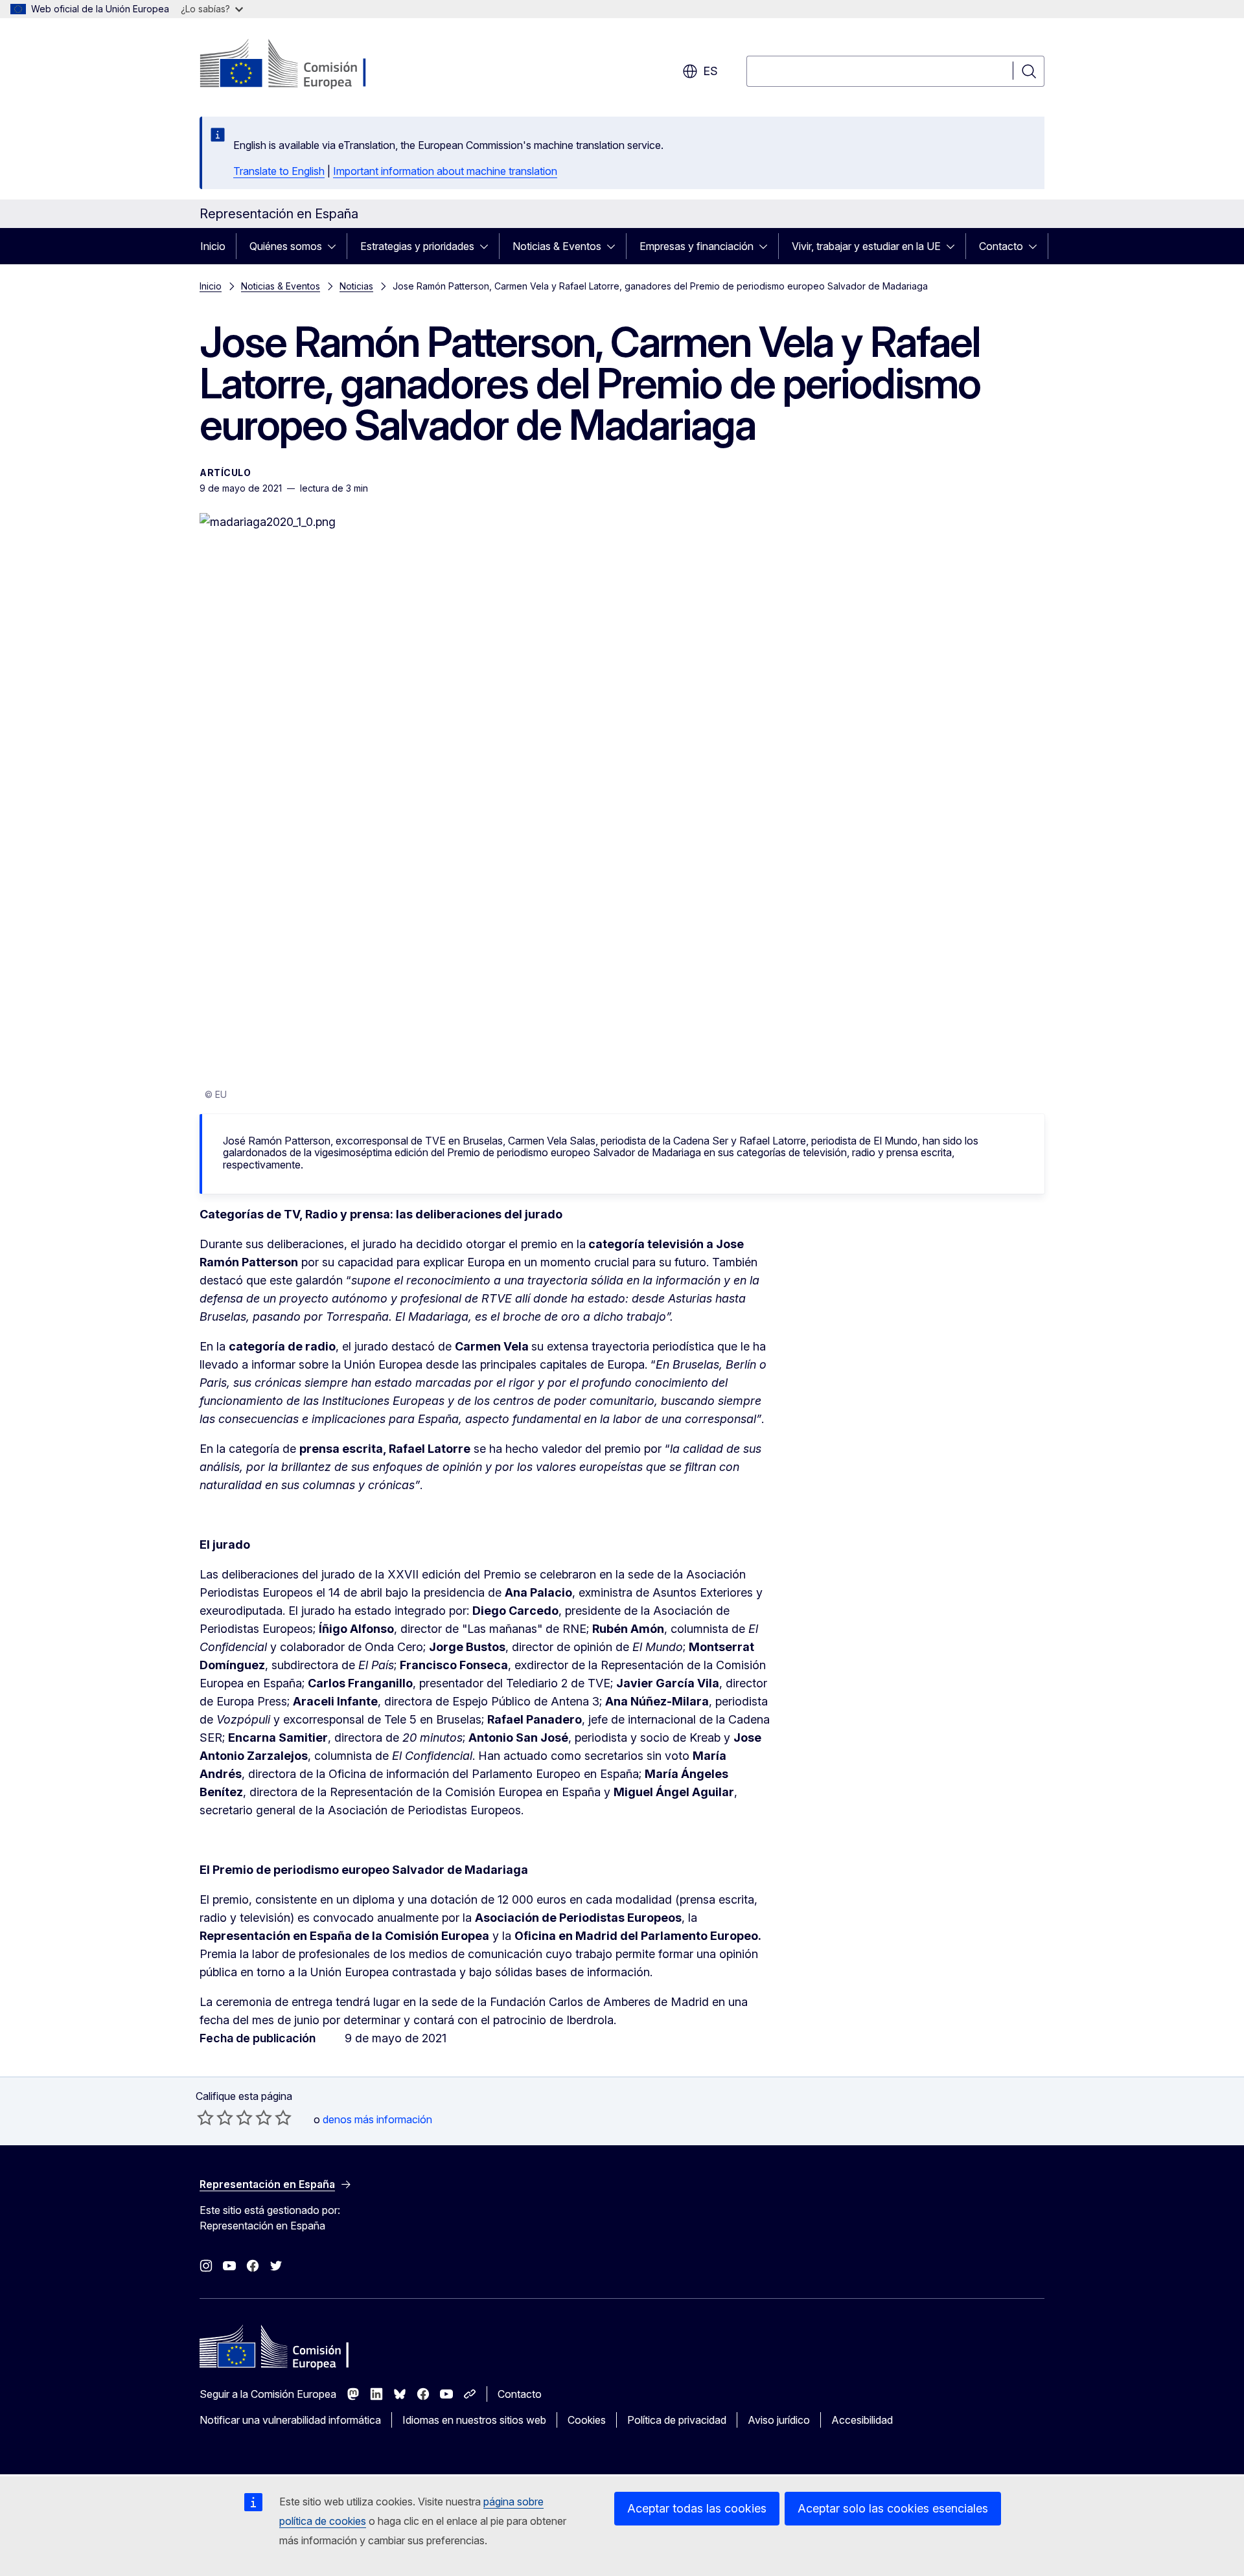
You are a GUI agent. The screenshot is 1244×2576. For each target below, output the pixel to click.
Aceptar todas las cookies (697, 2508)
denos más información (377, 2119)
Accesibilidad (862, 2420)
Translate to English (279, 171)
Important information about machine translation (445, 171)
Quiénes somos (286, 246)
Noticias (356, 286)
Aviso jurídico (779, 2420)
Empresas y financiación (697, 246)
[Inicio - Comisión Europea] (304, 65)
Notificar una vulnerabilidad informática (290, 2420)
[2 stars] (215, 2117)
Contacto (1001, 246)
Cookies (587, 2420)
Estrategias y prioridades (417, 246)
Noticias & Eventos (557, 246)
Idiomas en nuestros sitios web (474, 2420)
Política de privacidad (677, 2420)
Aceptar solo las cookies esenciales (893, 2508)
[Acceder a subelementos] (336, 246)
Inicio (213, 246)
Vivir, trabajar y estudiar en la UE (866, 246)
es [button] (710, 71)
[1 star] (205, 2117)
